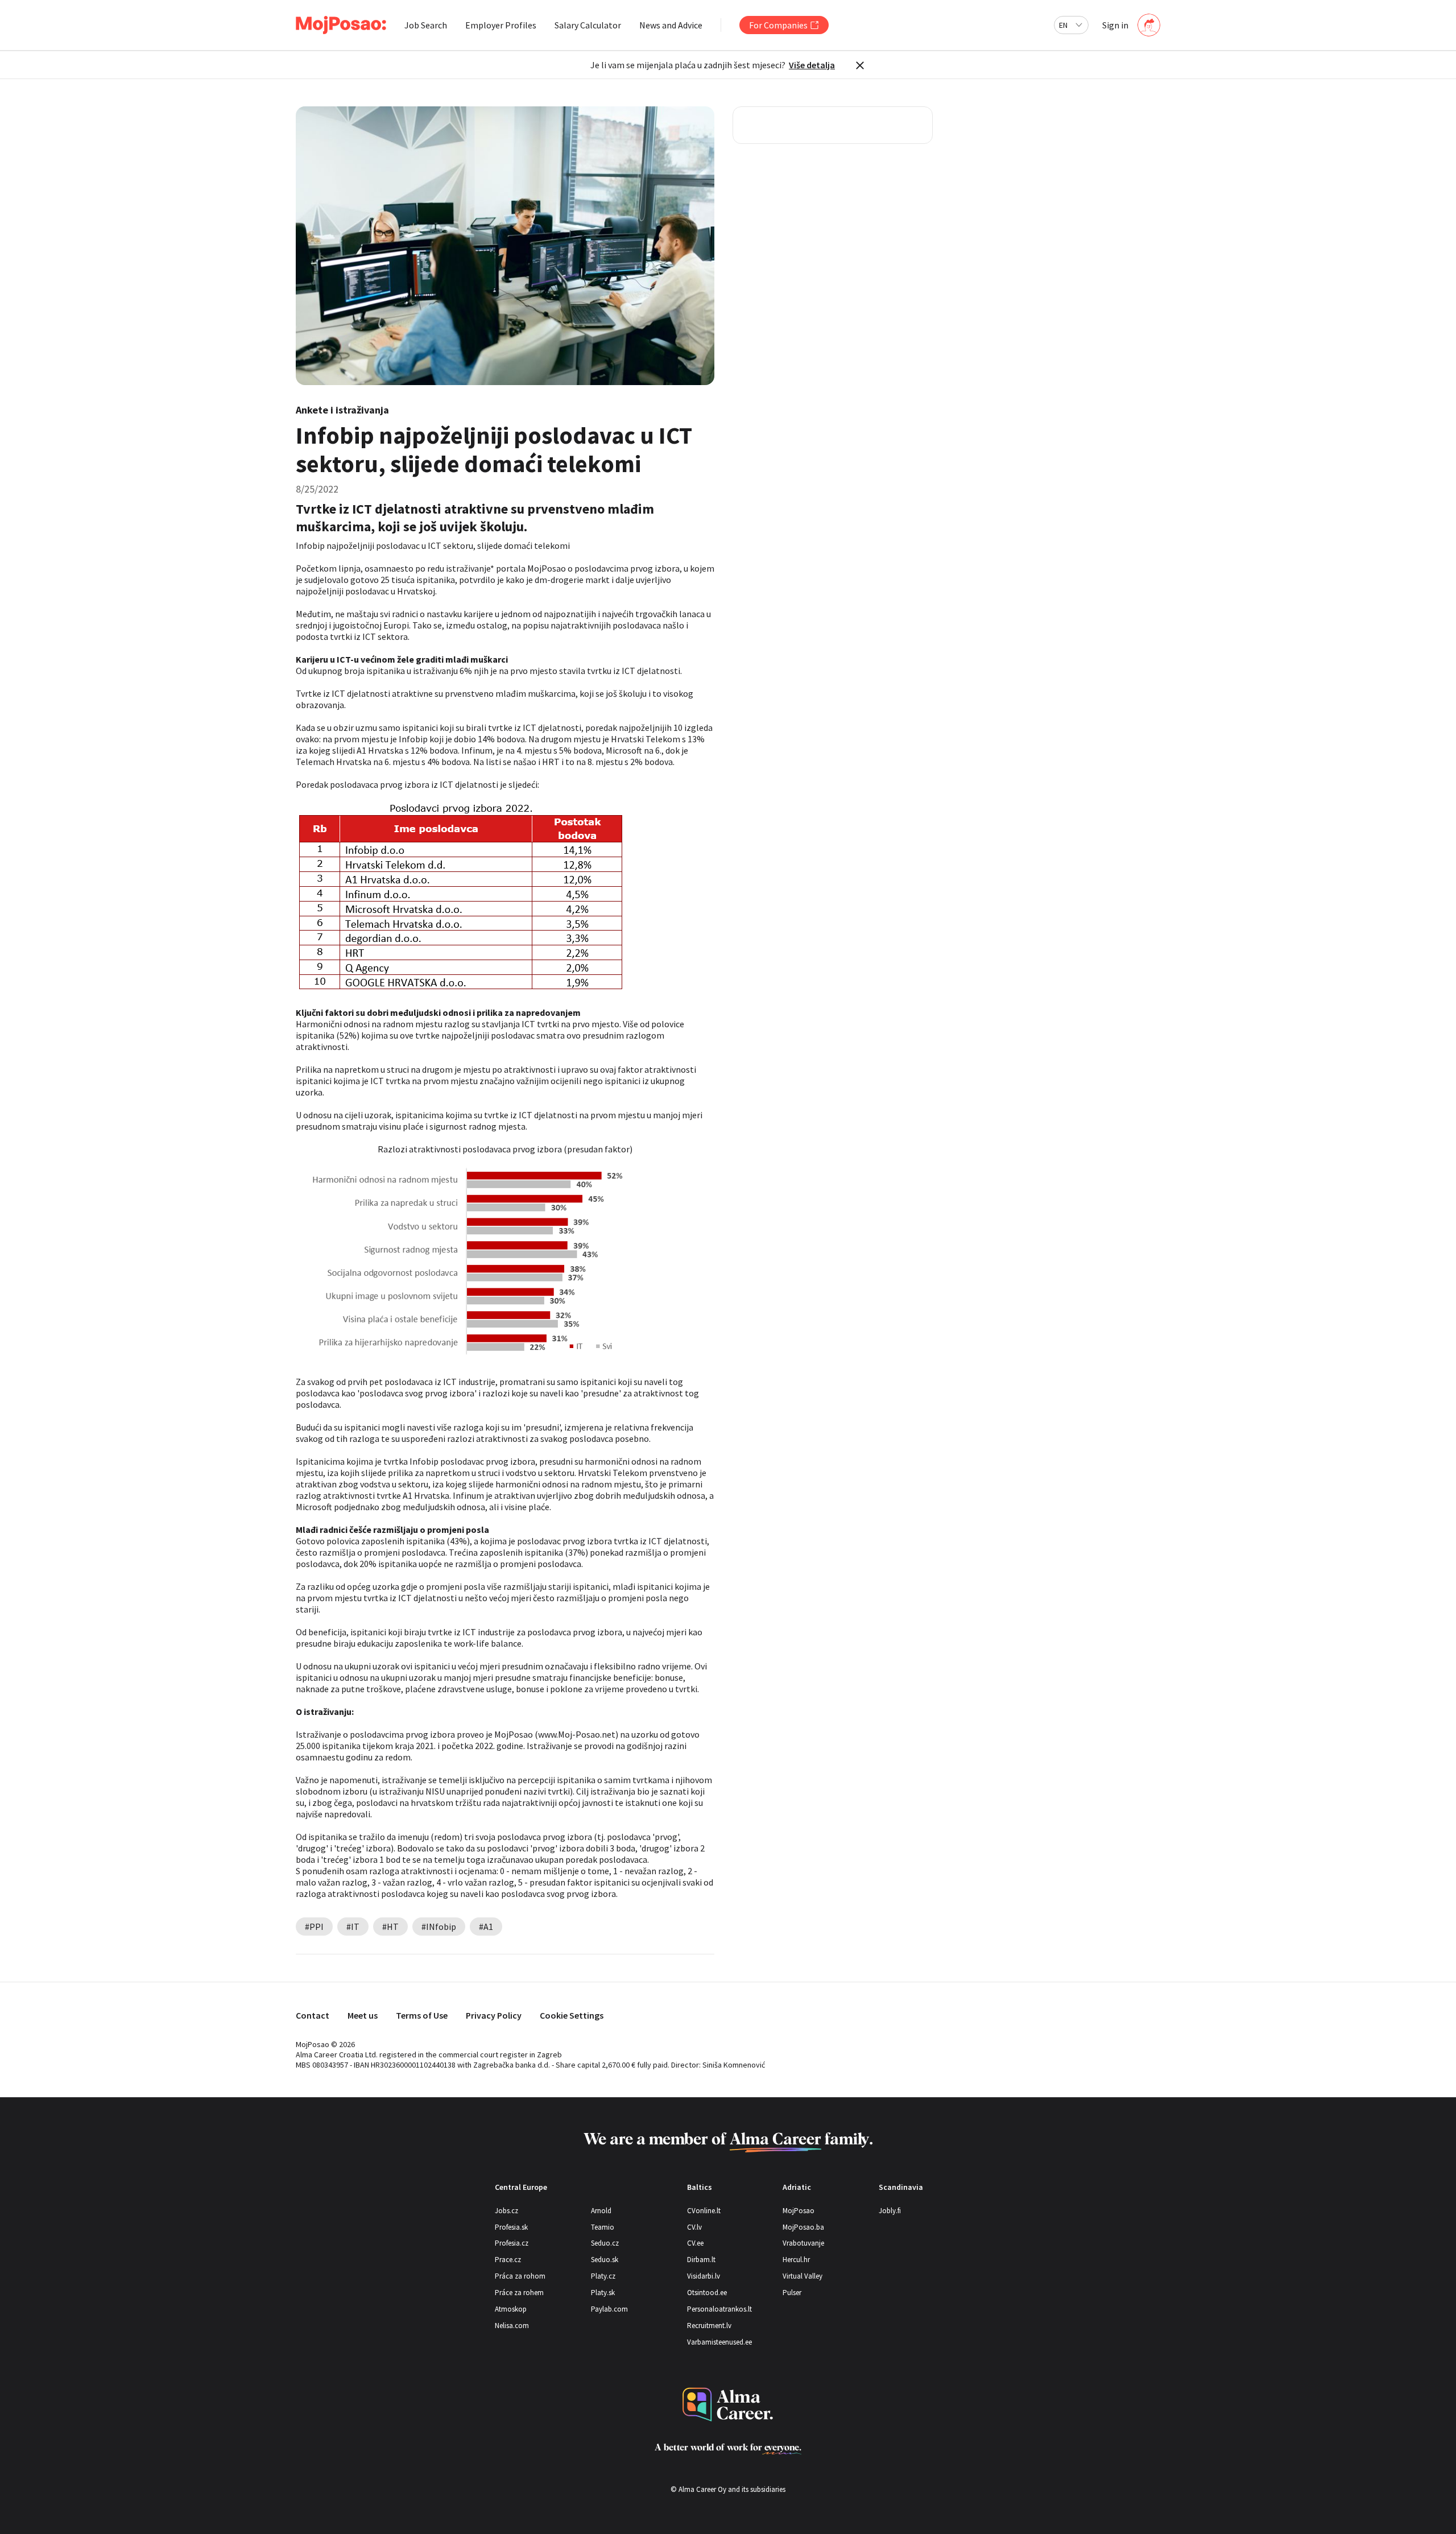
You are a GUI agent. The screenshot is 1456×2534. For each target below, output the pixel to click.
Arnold (601, 2211)
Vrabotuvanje (803, 2243)
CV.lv (694, 2227)
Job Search (426, 25)
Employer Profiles (501, 25)
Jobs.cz (506, 2211)
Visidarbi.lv (704, 2276)
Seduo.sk (605, 2260)
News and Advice (671, 25)
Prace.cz (508, 2260)
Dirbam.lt (701, 2260)
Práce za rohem (519, 2293)
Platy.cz (603, 2276)
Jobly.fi (890, 2211)
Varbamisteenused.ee (719, 2342)
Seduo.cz (605, 2243)
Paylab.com (609, 2309)
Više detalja (812, 65)
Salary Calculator (588, 25)
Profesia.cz (512, 2243)
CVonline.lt (704, 2211)
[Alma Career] (728, 2405)
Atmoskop (511, 2309)
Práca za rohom (520, 2276)
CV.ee (695, 2243)
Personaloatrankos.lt (719, 2309)
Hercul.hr (796, 2260)
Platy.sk (603, 2293)
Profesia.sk (511, 2227)
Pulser (792, 2293)
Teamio (603, 2227)
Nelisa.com (512, 2326)
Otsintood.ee (707, 2293)
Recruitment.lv (709, 2326)
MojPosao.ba (803, 2227)
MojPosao (799, 2211)
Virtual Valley (803, 2276)
